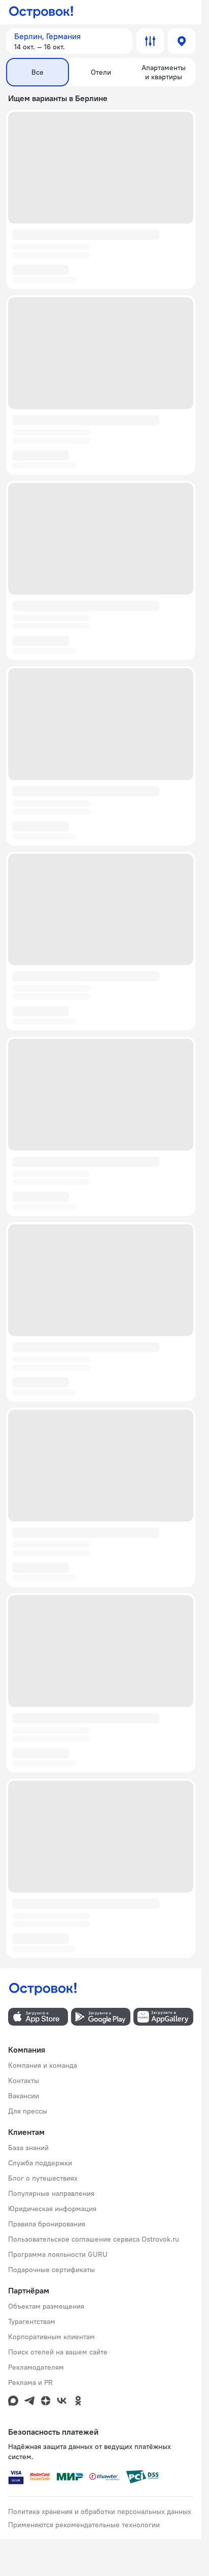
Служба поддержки (40, 2163)
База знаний (28, 2148)
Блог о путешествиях (43, 2178)
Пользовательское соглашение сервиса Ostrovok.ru (94, 2239)
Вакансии (24, 2096)
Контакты (24, 2081)
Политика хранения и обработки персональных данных (100, 2511)
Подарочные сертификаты (51, 2270)
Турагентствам (32, 2321)
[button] (69, 41)
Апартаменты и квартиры (164, 72)
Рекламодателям (36, 2367)
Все (38, 72)
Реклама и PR (30, 2382)
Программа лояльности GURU (58, 2254)
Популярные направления (51, 2193)
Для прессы (28, 2111)
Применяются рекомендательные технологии (84, 2525)
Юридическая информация (52, 2209)
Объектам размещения (46, 2306)
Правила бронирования (47, 2224)
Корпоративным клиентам (51, 2337)
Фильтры (150, 41)
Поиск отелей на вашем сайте (58, 2352)
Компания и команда (43, 2065)
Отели (101, 72)
